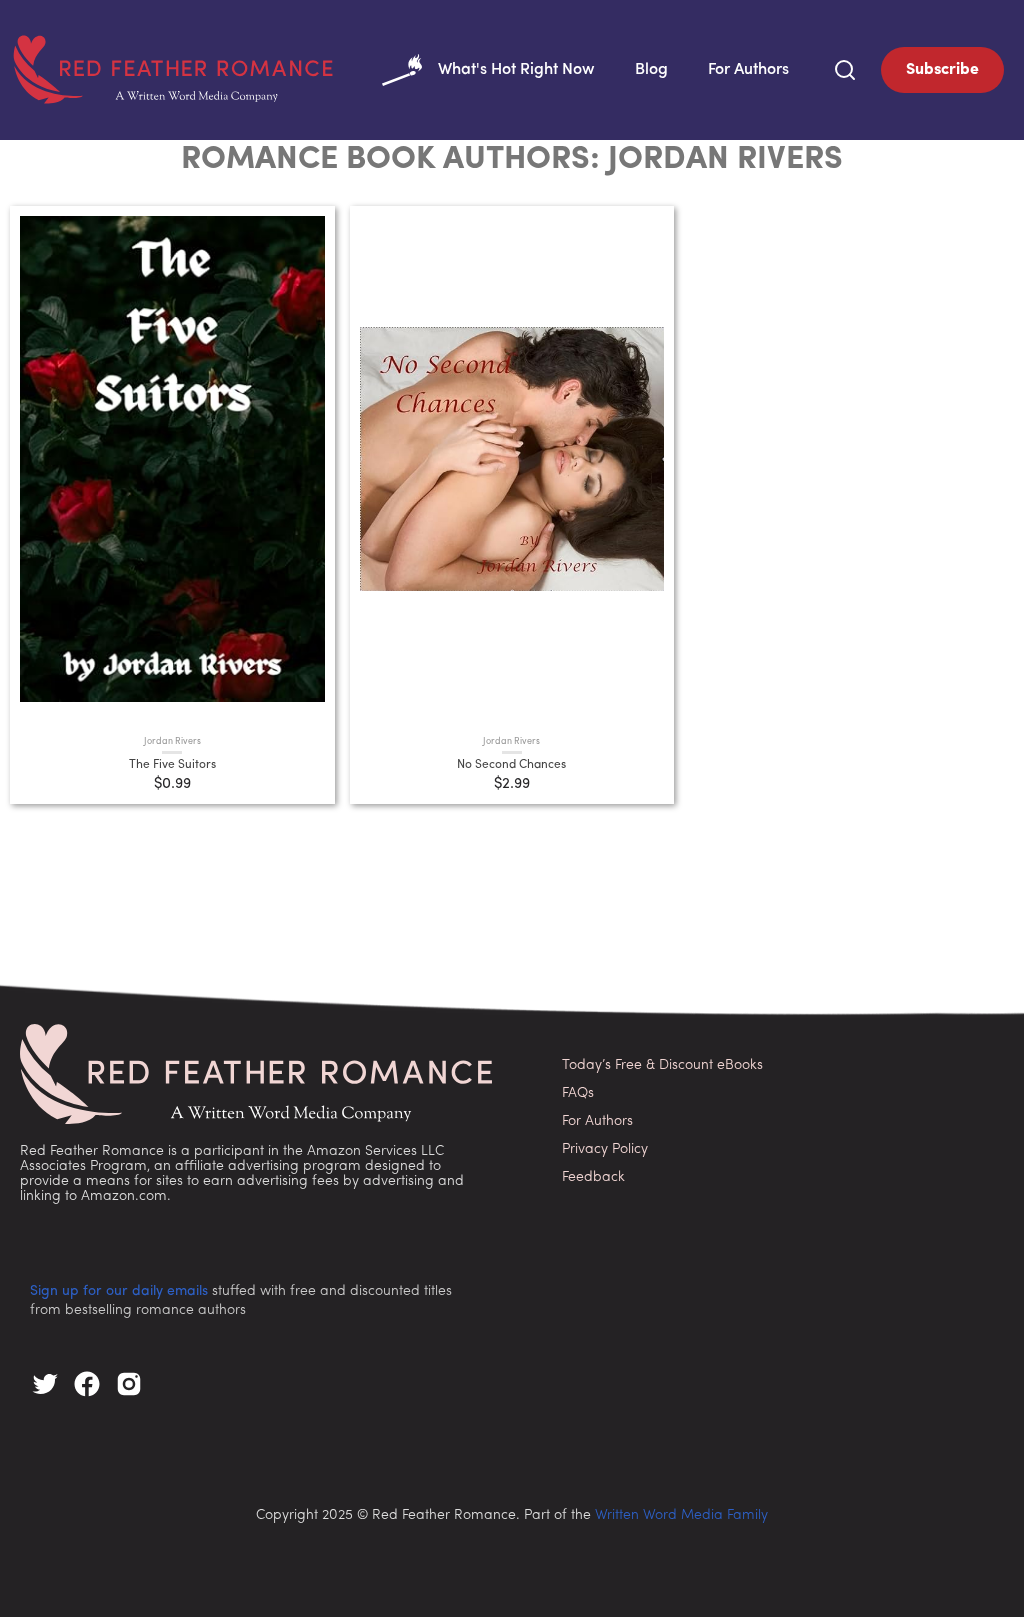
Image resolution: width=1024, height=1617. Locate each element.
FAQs (578, 1093)
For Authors (748, 70)
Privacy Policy (605, 1149)
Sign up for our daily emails (119, 1291)
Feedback (593, 1177)
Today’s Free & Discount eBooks (662, 1065)
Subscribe (942, 70)
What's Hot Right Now (516, 70)
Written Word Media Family (681, 1515)
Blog (651, 70)
